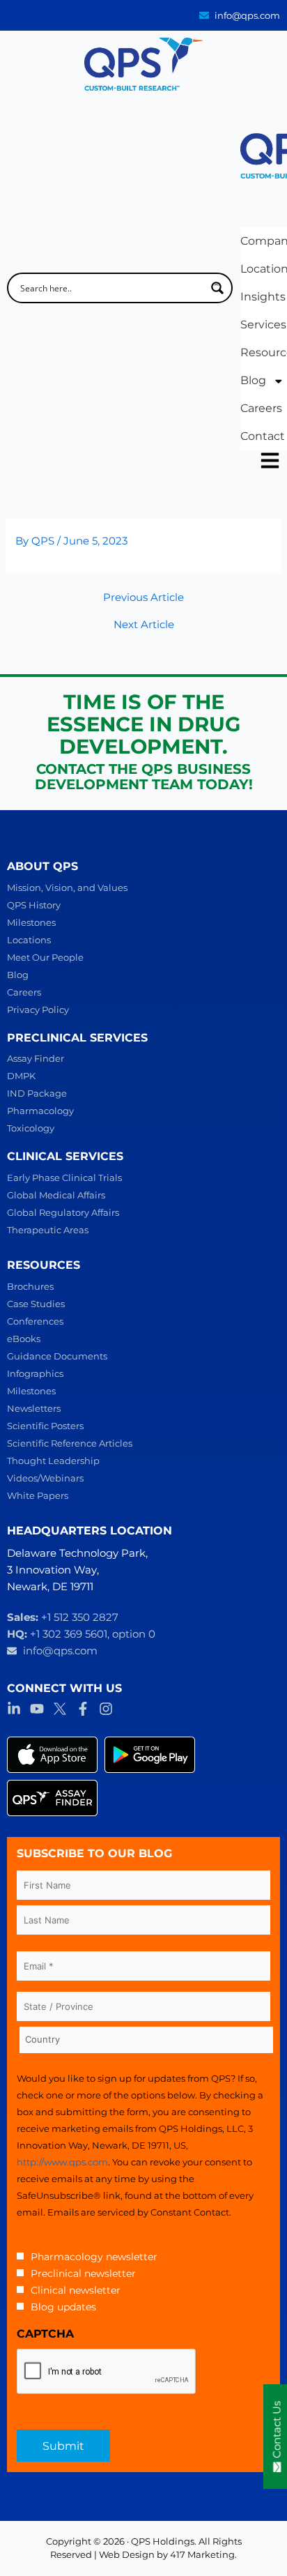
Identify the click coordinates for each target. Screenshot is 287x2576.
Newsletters (34, 1408)
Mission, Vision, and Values (67, 887)
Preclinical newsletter (83, 2273)
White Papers (38, 1495)
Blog (18, 975)
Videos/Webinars (45, 1478)
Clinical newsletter (76, 2290)
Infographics (35, 1373)
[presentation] (107, 2372)
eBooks (24, 1339)
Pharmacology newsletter (94, 2257)
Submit (63, 2446)
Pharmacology (40, 1111)
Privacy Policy (38, 1009)
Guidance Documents (57, 1356)
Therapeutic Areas (48, 1230)
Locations (29, 940)
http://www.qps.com (62, 2162)
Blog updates (63, 2307)
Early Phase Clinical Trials (64, 1178)
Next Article (144, 625)
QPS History (34, 905)
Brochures (30, 1286)
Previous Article (143, 598)
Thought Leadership (53, 1461)
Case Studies (36, 1304)
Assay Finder (36, 1058)
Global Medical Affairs (56, 1195)
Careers (24, 992)
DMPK (21, 1076)
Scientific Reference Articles (70, 1443)
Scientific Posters (45, 1426)
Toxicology (31, 1128)
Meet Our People (45, 957)
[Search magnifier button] (217, 288)
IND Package (37, 1093)
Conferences (35, 1321)
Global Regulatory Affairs (63, 1212)
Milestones (31, 922)
